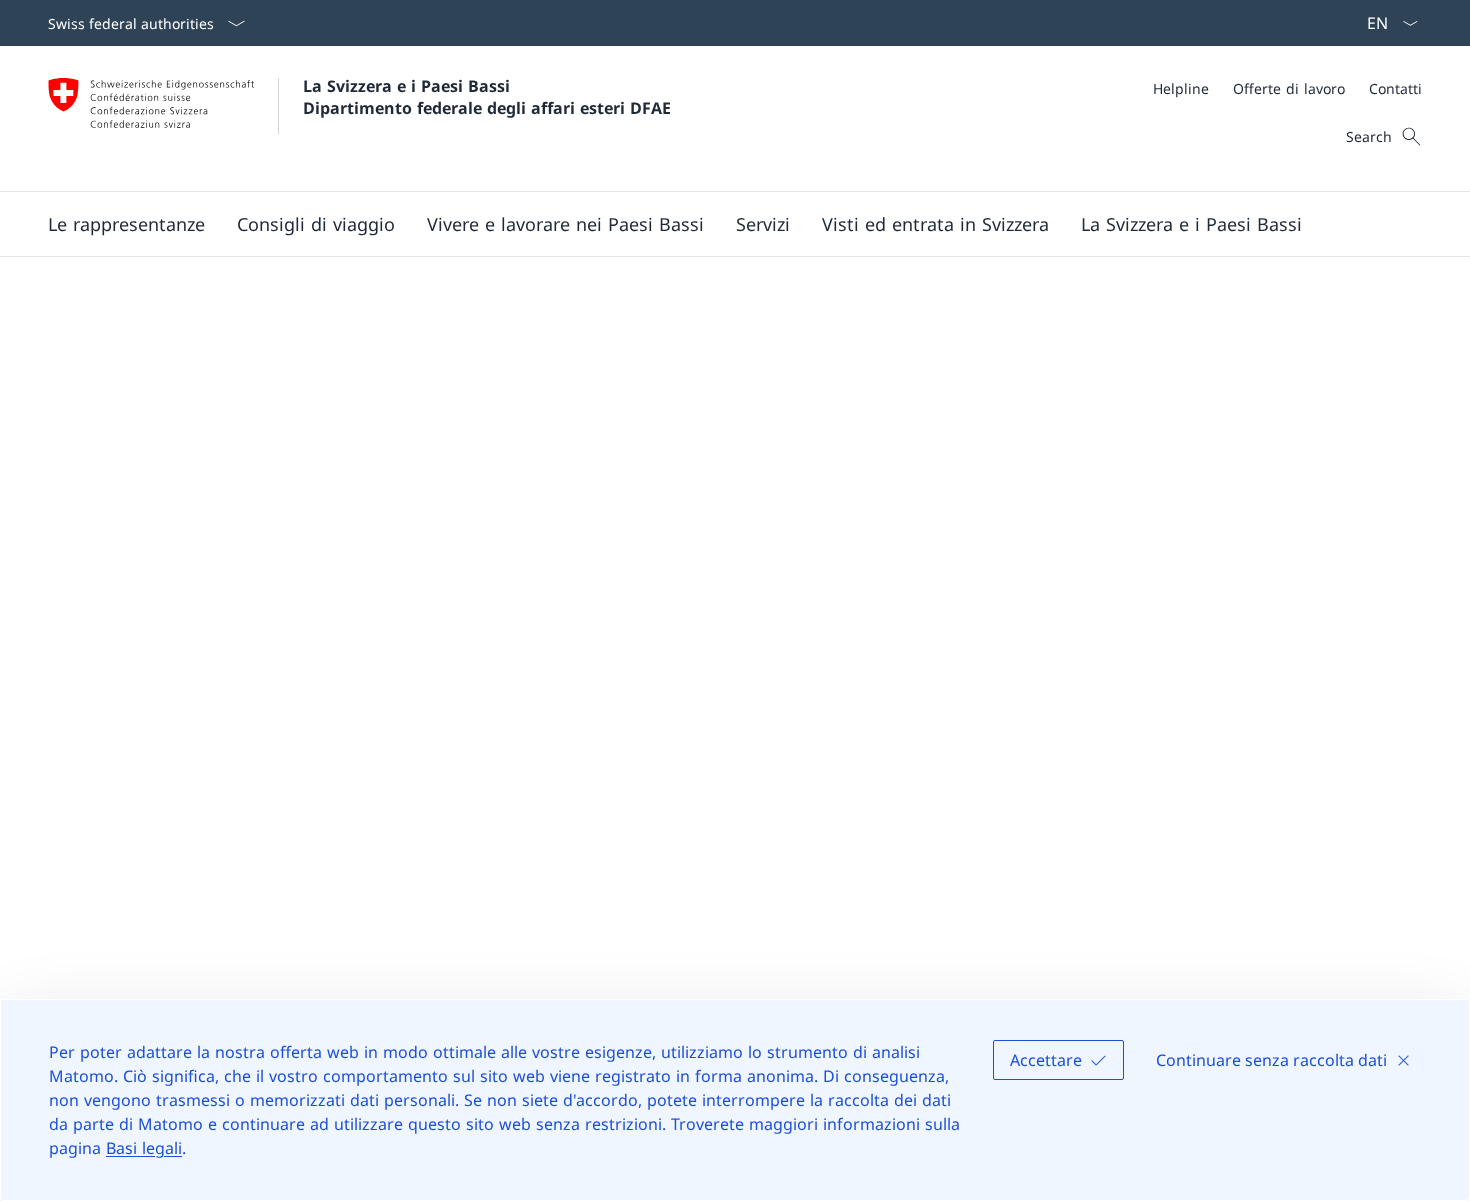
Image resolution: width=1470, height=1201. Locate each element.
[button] (126, 224)
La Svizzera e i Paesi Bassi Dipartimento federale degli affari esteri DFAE (487, 97)
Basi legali (144, 1148)
